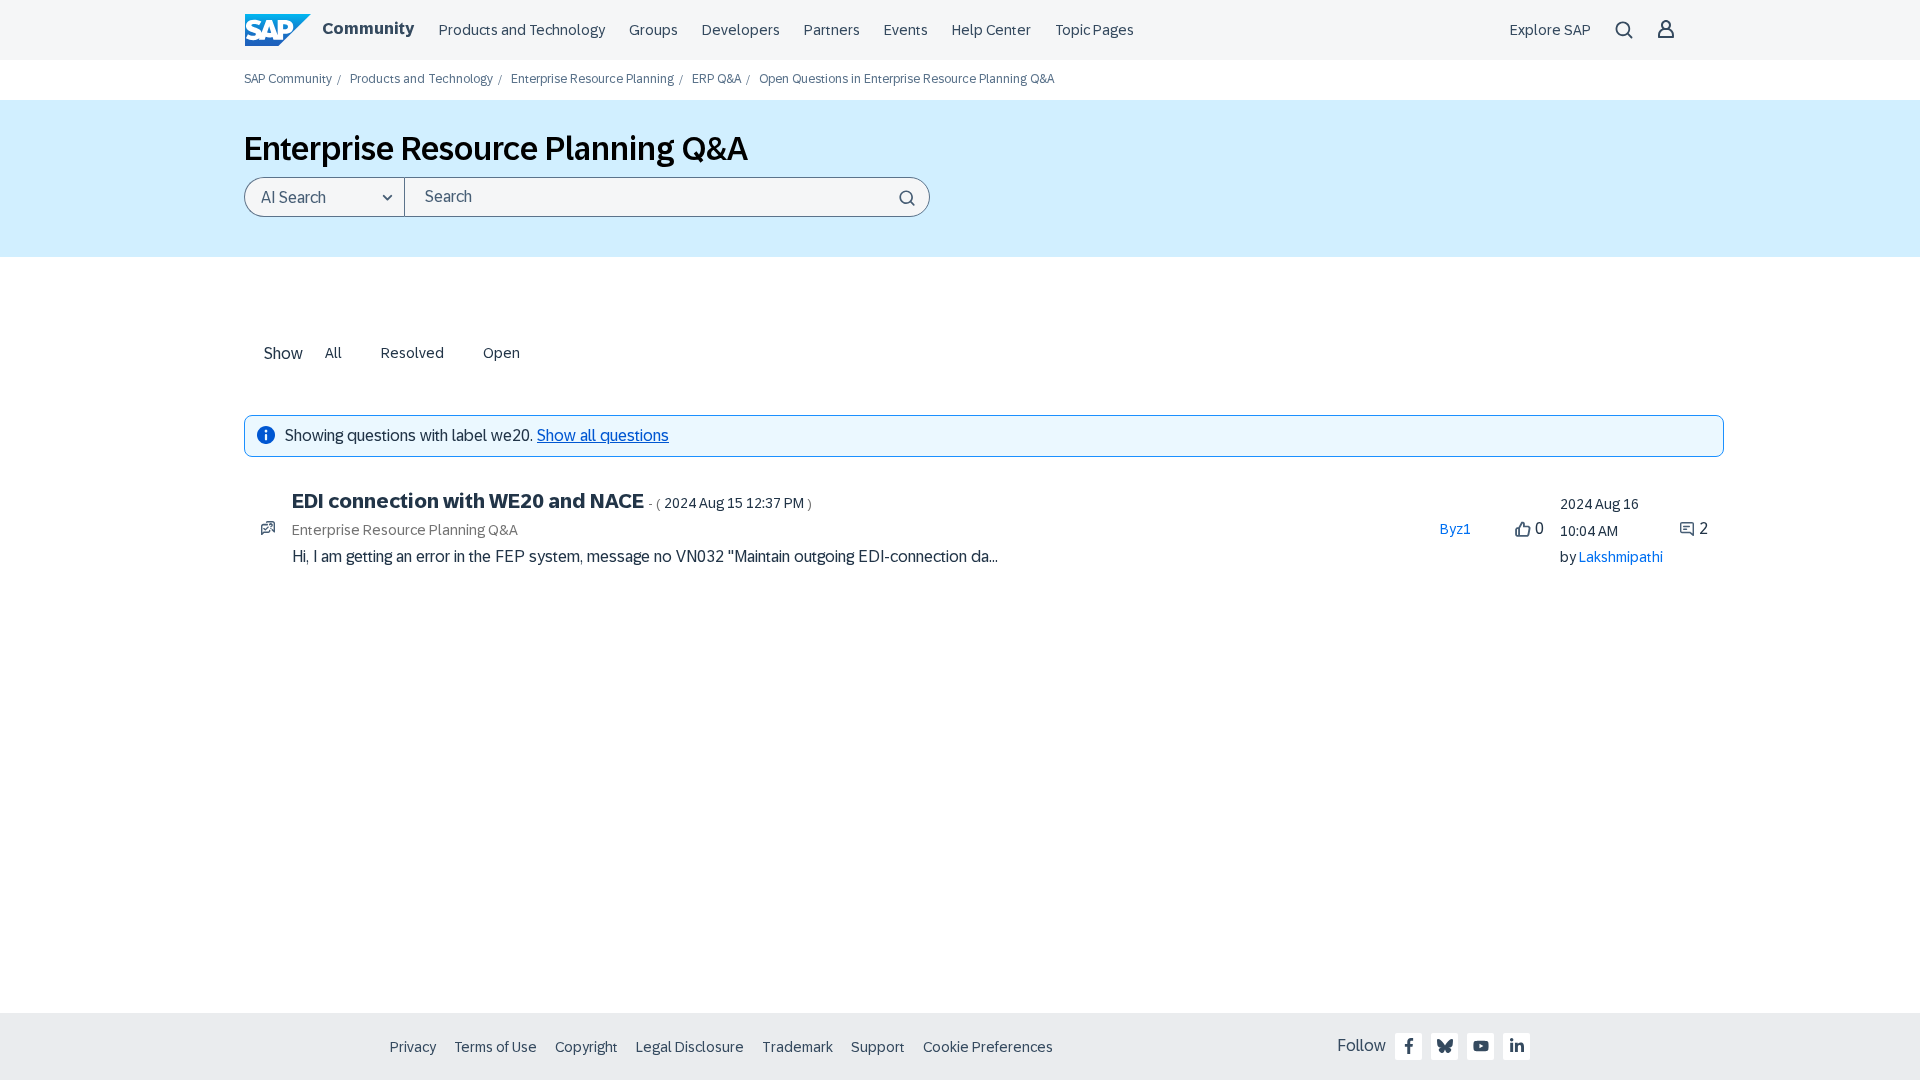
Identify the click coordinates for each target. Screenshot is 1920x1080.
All (333, 353)
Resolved (412, 353)
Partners (832, 30)
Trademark (797, 1047)
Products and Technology (522, 30)
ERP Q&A (716, 79)
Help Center (991, 30)
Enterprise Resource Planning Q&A (405, 530)
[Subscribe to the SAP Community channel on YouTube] (1481, 1046)
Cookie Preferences (988, 1047)
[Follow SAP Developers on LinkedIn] (1517, 1046)
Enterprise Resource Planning (592, 79)
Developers (741, 30)
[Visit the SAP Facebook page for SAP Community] (1409, 1046)
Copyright (586, 1047)
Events (906, 30)
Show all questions (603, 435)
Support (878, 1047)
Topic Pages (1094, 30)
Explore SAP (1550, 30)
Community (368, 28)
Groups (653, 30)
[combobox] (667, 197)
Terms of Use (495, 1047)
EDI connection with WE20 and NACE (552, 501)
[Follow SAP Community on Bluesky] (1445, 1046)
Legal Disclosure (690, 1047)
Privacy (413, 1047)
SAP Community (288, 79)
